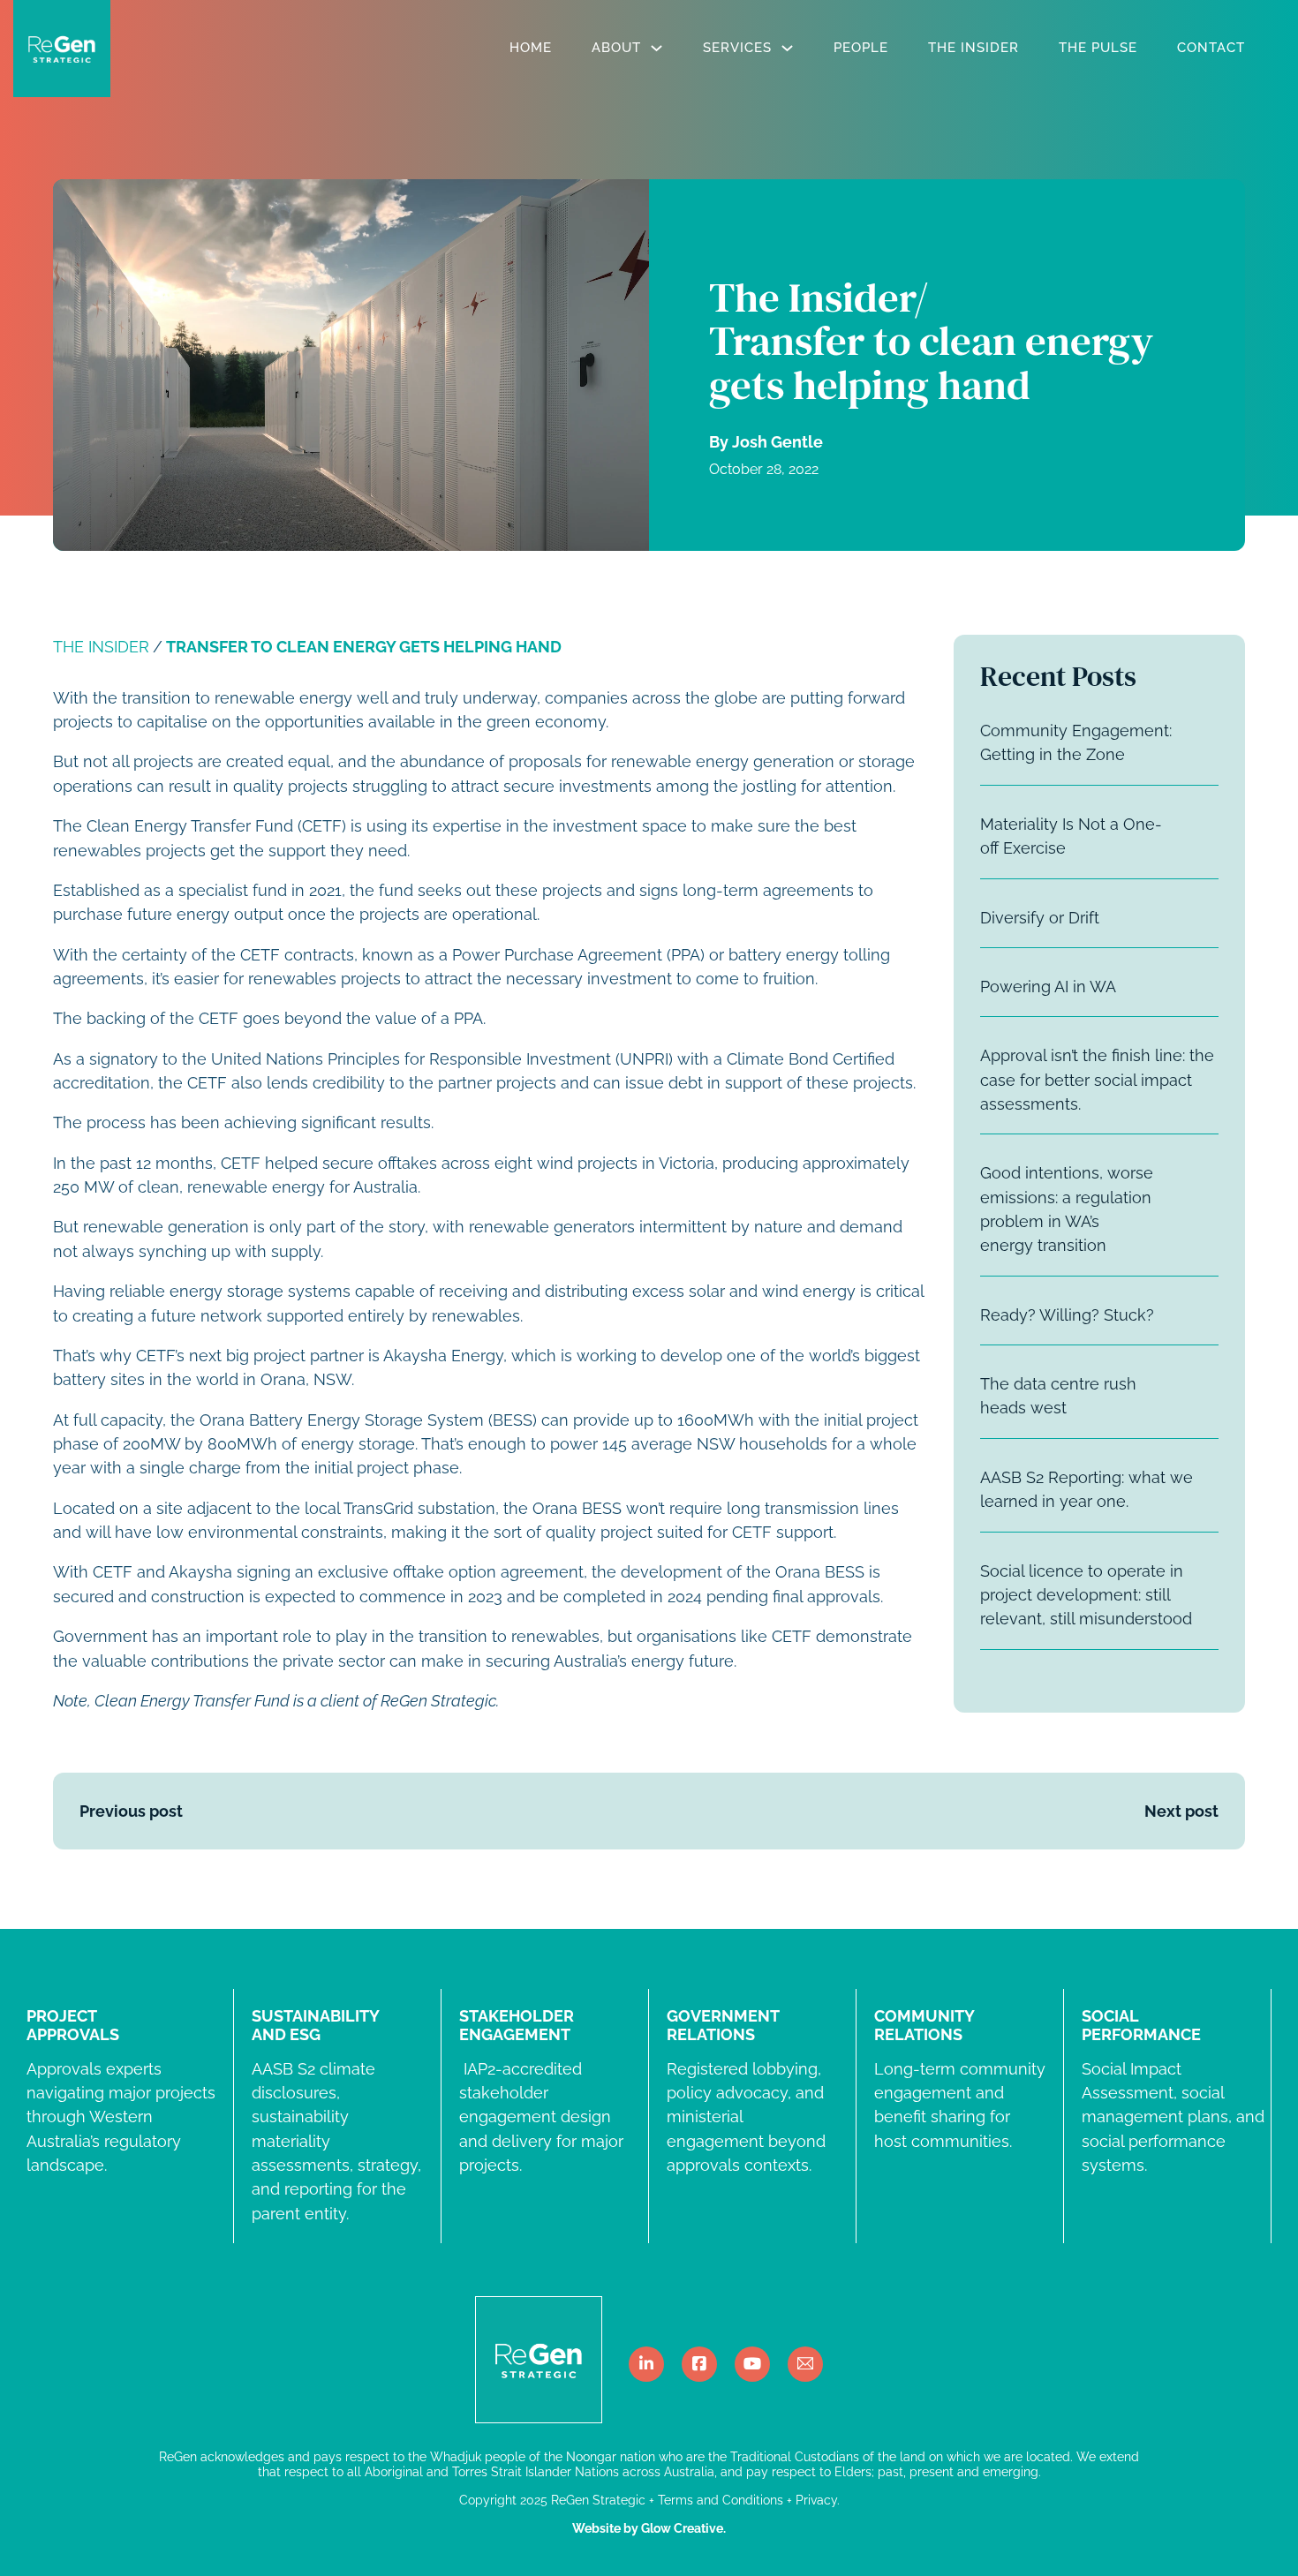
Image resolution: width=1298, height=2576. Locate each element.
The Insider (973, 48)
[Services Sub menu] (787, 48)
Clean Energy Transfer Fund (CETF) (216, 826)
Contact (1211, 48)
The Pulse (1098, 48)
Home (531, 48)
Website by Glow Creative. (649, 2528)
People (861, 48)
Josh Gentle (777, 442)
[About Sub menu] (657, 48)
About (616, 48)
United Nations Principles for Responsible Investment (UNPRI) (442, 1059)
